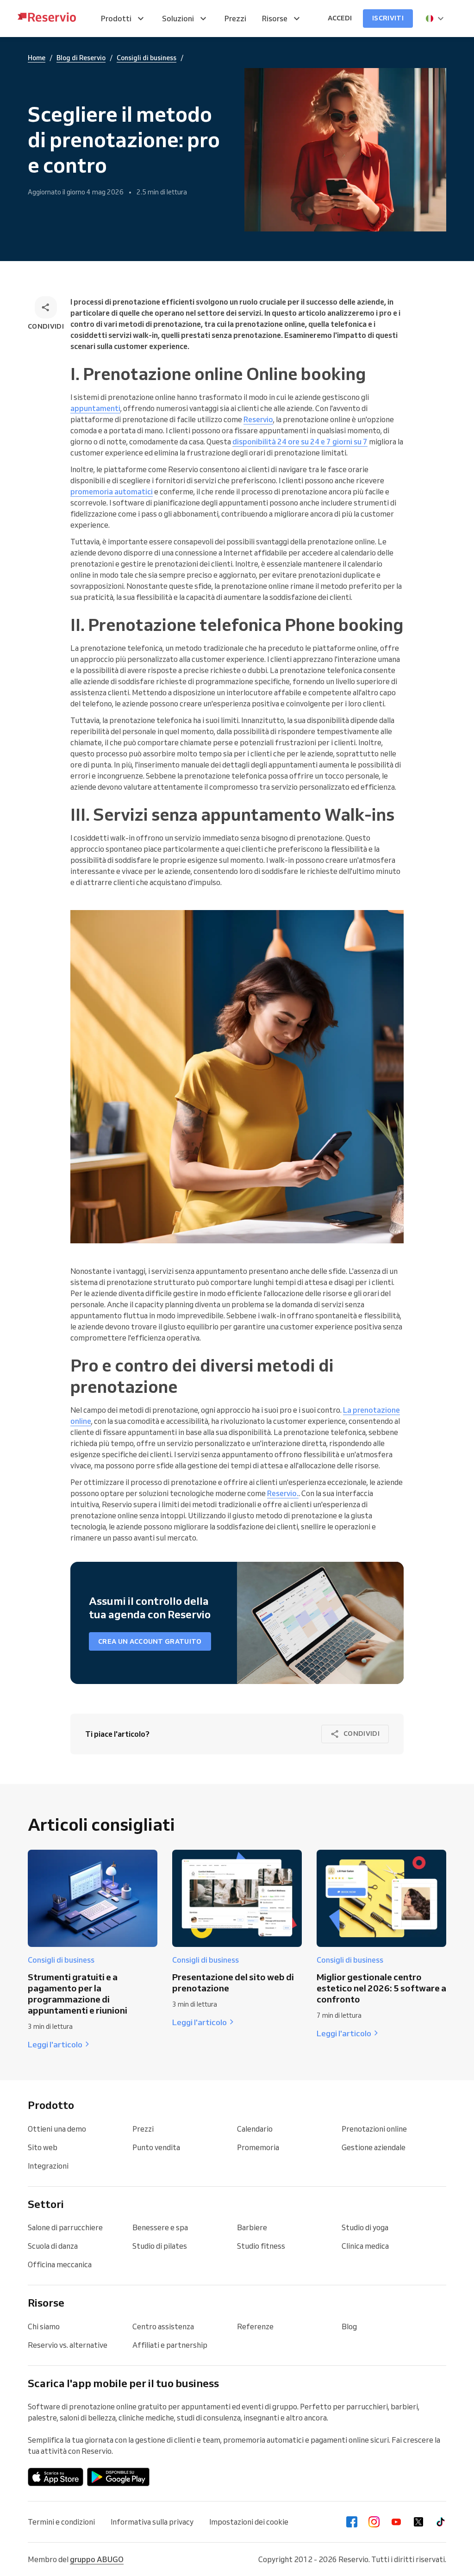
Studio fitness (261, 2246)
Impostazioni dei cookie (249, 2522)
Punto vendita (156, 2147)
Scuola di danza (53, 2246)
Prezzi (143, 2129)
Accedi (340, 18)
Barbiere (252, 2227)
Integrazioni (48, 2166)
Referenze (255, 2327)
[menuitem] (124, 19)
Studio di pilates (160, 2246)
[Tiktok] (441, 2522)
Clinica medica (365, 2246)
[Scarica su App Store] (56, 2477)
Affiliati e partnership (170, 2345)
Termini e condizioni (61, 2522)
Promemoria (258, 2147)
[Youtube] (396, 2522)
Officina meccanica (60, 2264)
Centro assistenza (163, 2327)
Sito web (43, 2147)
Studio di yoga (365, 2227)
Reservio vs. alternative (68, 2345)
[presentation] (435, 19)
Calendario (255, 2129)
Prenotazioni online (374, 2129)
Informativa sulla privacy (152, 2522)
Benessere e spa (160, 2227)
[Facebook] (352, 2522)
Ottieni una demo (57, 2129)
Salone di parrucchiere (65, 2227)
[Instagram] (374, 2522)
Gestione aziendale (374, 2147)
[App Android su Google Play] (118, 2477)
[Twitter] (418, 2522)
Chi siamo (44, 2327)
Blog (349, 2327)
